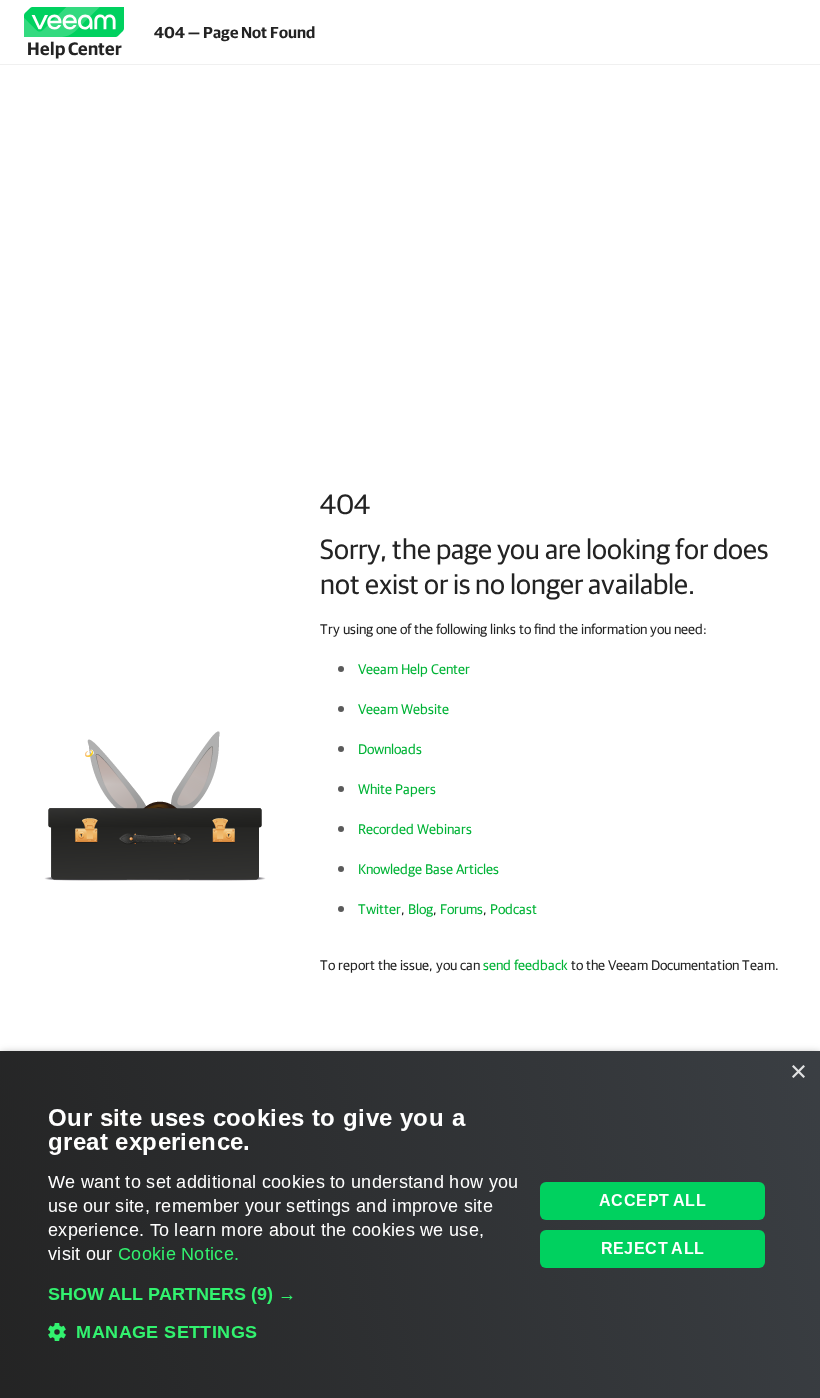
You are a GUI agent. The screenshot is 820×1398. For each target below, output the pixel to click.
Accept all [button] (652, 1200)
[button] (283, 1294)
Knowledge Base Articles (428, 869)
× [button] (797, 1072)
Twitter (379, 909)
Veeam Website (403, 709)
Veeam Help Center (414, 669)
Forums (461, 909)
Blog (420, 909)
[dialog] (410, 1224)
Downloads (390, 749)
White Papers (397, 789)
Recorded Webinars (415, 829)
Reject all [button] (653, 1248)
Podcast (513, 909)
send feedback (525, 965)
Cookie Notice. (178, 1254)
